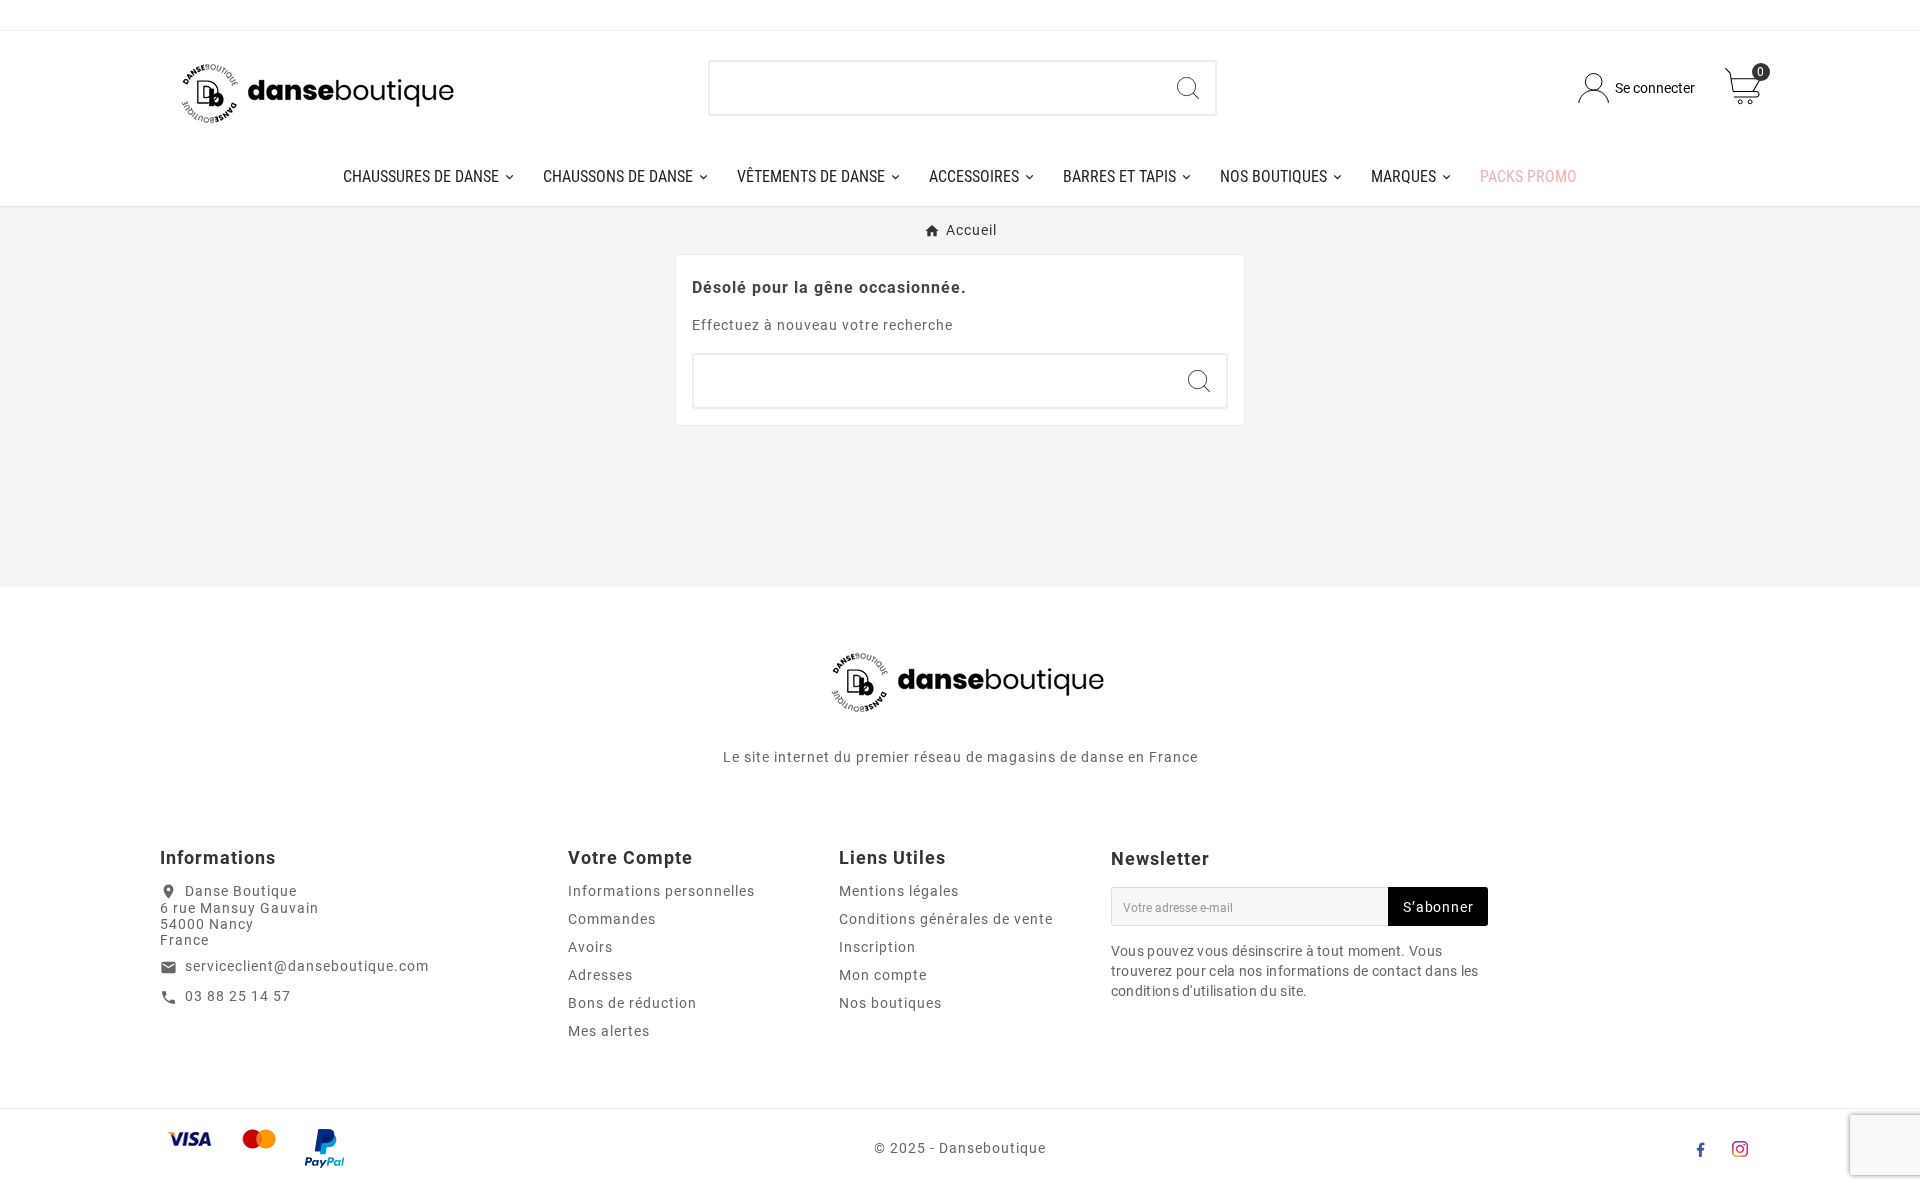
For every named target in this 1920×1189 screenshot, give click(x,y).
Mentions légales (899, 891)
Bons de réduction (632, 1003)
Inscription (877, 947)
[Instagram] (1740, 1149)
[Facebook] (1700, 1149)
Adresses (600, 975)
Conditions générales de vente (946, 919)
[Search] (1188, 88)
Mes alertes (609, 1031)
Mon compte (883, 975)
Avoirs (590, 947)
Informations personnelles (661, 891)
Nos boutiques (890, 1003)
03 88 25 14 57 (238, 996)
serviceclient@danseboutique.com (307, 966)
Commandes (612, 919)
